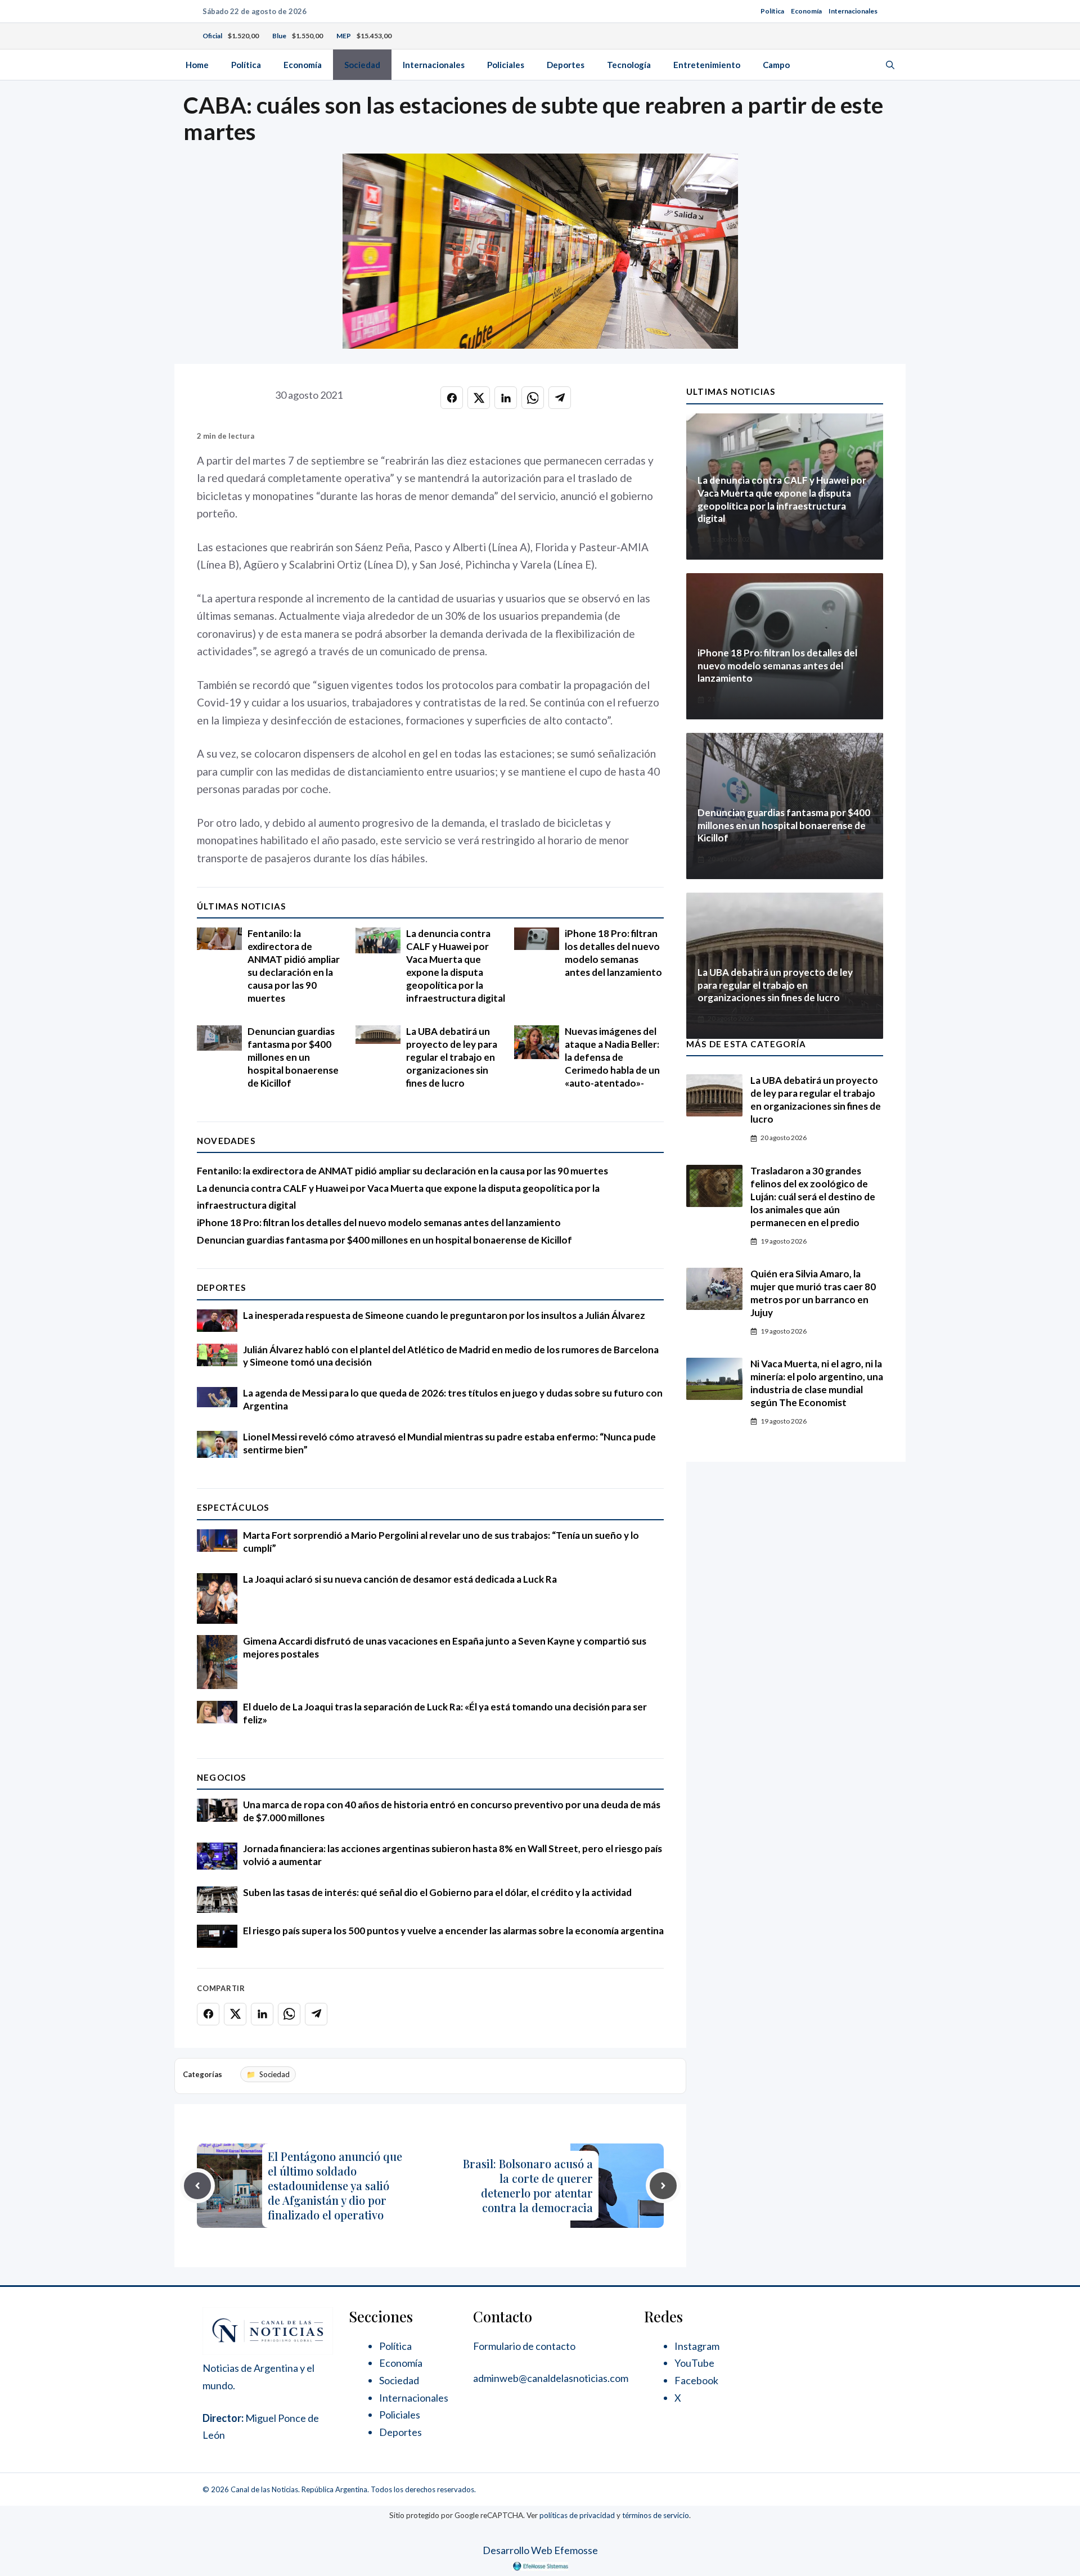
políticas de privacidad (577, 2515)
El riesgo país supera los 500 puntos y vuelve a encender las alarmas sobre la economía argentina (453, 1931)
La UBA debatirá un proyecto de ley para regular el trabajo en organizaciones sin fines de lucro (452, 1057)
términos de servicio (656, 2515)
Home (197, 65)
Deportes (566, 65)
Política (772, 11)
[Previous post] (197, 2186)
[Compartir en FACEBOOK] (452, 398)
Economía (806, 11)
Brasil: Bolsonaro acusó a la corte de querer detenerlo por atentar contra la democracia (528, 2185)
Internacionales (853, 11)
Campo (776, 65)
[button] (890, 65)
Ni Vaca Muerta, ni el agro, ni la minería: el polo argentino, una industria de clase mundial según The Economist (817, 1383)
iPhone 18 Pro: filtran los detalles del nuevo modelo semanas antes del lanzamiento (613, 953)
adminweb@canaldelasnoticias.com (551, 2378)
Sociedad (362, 65)
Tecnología (629, 65)
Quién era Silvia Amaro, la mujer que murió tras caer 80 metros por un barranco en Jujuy (813, 1293)
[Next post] (663, 2186)
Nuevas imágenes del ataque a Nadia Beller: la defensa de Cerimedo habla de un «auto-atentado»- (612, 1057)
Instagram (697, 2346)
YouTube (694, 2363)
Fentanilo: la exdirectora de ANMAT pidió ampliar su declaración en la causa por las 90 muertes (294, 966)
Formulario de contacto (524, 2346)
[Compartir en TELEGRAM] (560, 398)
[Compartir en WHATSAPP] (533, 398)
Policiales (506, 65)
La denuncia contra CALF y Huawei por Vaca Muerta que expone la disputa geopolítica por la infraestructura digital (456, 966)
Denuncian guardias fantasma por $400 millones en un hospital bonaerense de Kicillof (293, 1057)
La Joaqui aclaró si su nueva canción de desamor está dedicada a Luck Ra (400, 1579)
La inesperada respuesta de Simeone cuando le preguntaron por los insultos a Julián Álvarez (444, 1315)
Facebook (696, 2380)
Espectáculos (233, 1507)
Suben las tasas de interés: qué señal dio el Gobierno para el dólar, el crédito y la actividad (437, 1892)
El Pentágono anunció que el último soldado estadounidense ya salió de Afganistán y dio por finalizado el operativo (335, 2185)
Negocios (222, 1777)
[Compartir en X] (479, 398)
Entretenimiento (707, 65)
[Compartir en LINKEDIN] (506, 398)
